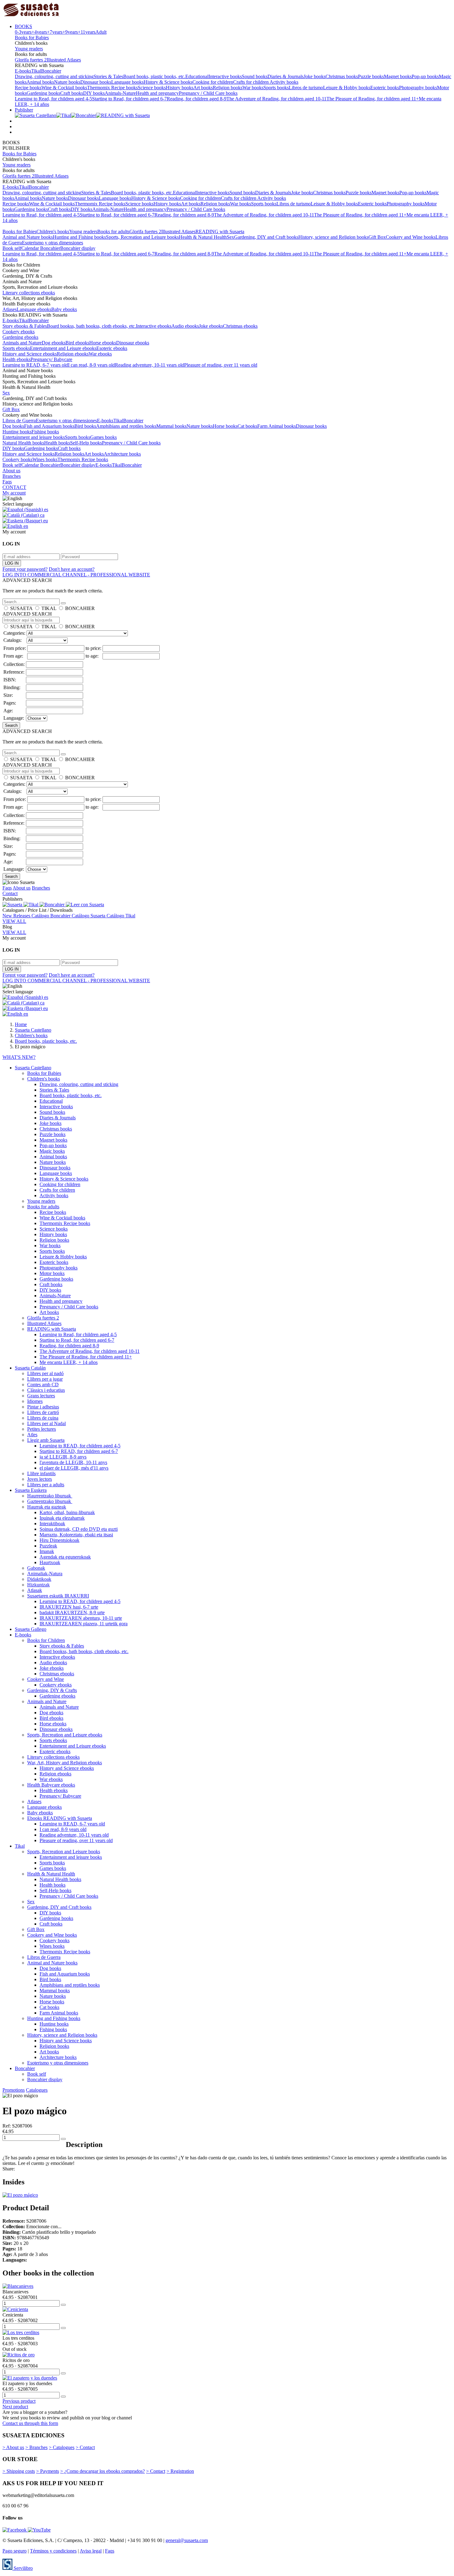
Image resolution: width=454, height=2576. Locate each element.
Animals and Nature (22, 343)
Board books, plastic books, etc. (154, 76)
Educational (197, 76)
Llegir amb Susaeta (46, 1440)
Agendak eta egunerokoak (65, 1557)
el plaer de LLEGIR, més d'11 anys (74, 1468)
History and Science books (29, 454)
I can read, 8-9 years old (91, 365)
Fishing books (45, 432)
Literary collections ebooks (29, 293)
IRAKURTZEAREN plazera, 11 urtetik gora (84, 1624)
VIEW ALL (14, 921)
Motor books (52, 1273)
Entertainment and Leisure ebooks (63, 348)
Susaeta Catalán (30, 1368)
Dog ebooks (54, 343)
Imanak (47, 1551)
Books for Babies (32, 38)
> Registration (180, 2471)
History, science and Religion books (333, 237)
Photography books (418, 88)
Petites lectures (42, 1429)
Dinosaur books (96, 82)
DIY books (94, 93)
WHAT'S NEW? (19, 1057)
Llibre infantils (41, 1473)
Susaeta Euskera (31, 1490)
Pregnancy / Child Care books (208, 93)
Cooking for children (213, 82)
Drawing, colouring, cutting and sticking (54, 76)
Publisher (24, 110)
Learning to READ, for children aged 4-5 (80, 1446)
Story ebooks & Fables (25, 326)
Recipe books (28, 88)
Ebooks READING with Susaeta (60, 1818)
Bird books (85, 426)
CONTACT (14, 487)
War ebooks (100, 354)
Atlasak (35, 1590)
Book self (12, 248)
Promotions (14, 2090)
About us (11, 471)
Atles (32, 1435)
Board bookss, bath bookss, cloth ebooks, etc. (91, 326)
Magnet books (398, 76)
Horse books (225, 426)
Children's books (53, 232)
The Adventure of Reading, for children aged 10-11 (276, 99)
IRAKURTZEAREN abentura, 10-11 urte (81, 1618)
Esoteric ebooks (112, 348)
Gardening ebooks (20, 337)
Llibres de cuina (43, 1418)
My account (14, 493)
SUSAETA (21, 608)
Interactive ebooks (154, 326)
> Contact (85, 2447)
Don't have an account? (72, 569)
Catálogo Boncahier (52, 916)
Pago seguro (15, 2551)
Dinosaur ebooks (133, 343)
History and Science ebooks (30, 354)
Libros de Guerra (19, 421)
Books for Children (46, 1640)
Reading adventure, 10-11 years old (149, 365)
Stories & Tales (108, 76)
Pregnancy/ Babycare (51, 359)
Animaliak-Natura (45, 1574)
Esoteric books (385, 88)
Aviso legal (91, 2551)
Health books (57, 443)
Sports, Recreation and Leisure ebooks (65, 1735)
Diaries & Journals (286, 76)
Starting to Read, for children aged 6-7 (129, 99)
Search (11, 725)
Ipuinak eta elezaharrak (62, 1518)
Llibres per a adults (46, 1485)
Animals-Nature (120, 93)
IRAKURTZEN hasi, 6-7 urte (69, 1607)
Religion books (228, 88)
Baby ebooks (64, 309)
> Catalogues (62, 2447)
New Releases (17, 916)
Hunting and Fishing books (79, 237)
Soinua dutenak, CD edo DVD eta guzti (79, 1529)
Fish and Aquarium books (49, 426)
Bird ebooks (77, 343)
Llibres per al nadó (45, 1373)
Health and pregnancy (157, 93)
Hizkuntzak (38, 1585)
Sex (230, 237)
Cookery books (17, 459)
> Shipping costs (19, 2471)
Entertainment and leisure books (34, 437)
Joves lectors (40, 1479)
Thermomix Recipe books (112, 88)
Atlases (10, 309)
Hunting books (17, 432)
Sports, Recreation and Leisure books (142, 237)
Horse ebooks (103, 343)
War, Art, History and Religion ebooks (65, 1763)
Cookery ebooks (19, 332)
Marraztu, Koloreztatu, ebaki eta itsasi (76, 1535)
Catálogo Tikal (121, 916)
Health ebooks (17, 359)
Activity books (284, 82)
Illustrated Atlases (64, 60)
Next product (15, 2407)
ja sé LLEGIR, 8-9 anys (63, 1457)
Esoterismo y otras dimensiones (53, 243)
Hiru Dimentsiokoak (59, 1540)
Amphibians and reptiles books (126, 426)
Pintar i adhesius (43, 1407)
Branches (12, 476)
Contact (10, 893)
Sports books (276, 88)
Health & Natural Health (203, 237)
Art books (203, 88)
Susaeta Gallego (31, 1629)
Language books (127, 82)
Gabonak (36, 1568)
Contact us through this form (30, 2423)
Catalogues (37, 2090)
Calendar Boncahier (41, 248)
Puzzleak (48, 1546)
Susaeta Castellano (33, 1068)
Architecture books (122, 454)
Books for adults (113, 232)
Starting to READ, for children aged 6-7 (79, 1451)
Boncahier (51, 71)
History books (180, 88)
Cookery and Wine (46, 1679)
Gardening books (43, 93)
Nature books (67, 82)
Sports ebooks (16, 348)
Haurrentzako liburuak (50, 1496)
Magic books (52, 1151)
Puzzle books (371, 76)
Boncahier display (78, 248)
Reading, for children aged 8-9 (197, 99)
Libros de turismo (306, 88)
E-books (23, 71)
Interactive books (225, 76)
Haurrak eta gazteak (47, 1507)
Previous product (19, 2401)
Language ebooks (34, 309)
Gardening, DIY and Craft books (266, 237)
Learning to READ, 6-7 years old (35, 365)
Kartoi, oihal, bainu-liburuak (67, 1512)
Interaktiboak (52, 1524)
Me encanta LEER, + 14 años (69, 1362)
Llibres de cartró (43, 1412)
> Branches (36, 2447)
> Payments (48, 2471)
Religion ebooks (73, 354)
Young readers (29, 49)
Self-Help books (86, 443)
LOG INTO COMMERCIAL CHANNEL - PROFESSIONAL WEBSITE (76, 575)
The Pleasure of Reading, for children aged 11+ (373, 99)
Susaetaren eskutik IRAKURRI (58, 1596)
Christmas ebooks (240, 326)
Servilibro (23, 2568)
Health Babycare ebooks (51, 1785)
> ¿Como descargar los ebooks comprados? (103, 2471)
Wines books (45, 459)
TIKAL (49, 608)
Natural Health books (23, 443)
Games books (103, 437)
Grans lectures (41, 1396)
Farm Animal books (277, 426)
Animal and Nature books (28, 237)
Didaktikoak (39, 1579)
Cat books (247, 426)
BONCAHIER (80, 608)
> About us (13, 2447)
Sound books (255, 76)
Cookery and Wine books (411, 237)
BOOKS (23, 26)
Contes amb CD (43, 1385)
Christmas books (342, 76)
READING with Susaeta (220, 232)
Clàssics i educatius (46, 1390)
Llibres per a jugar (45, 1379)
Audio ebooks (185, 326)
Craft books (72, 93)
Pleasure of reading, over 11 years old (221, 365)
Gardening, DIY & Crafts (52, 1690)
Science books (152, 88)
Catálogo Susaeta (89, 916)
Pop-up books (425, 76)
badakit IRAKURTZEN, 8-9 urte (72, 1612)
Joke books (315, 76)
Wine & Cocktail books (64, 88)
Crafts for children (251, 82)
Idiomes (35, 1401)
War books (253, 88)
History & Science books (168, 82)
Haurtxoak (50, 1562)
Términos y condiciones (53, 2551)
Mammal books (171, 426)
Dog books (13, 426)
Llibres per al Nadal (46, 1423)
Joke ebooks (211, 326)
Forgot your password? (25, 569)
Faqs (7, 482)
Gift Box (377, 237)
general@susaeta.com (187, 2540)
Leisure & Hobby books (347, 88)
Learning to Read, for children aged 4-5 (53, 99)
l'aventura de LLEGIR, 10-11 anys (73, 1462)
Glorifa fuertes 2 (31, 60)
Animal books (40, 82)
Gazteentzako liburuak (50, 1501)
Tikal (36, 71)
